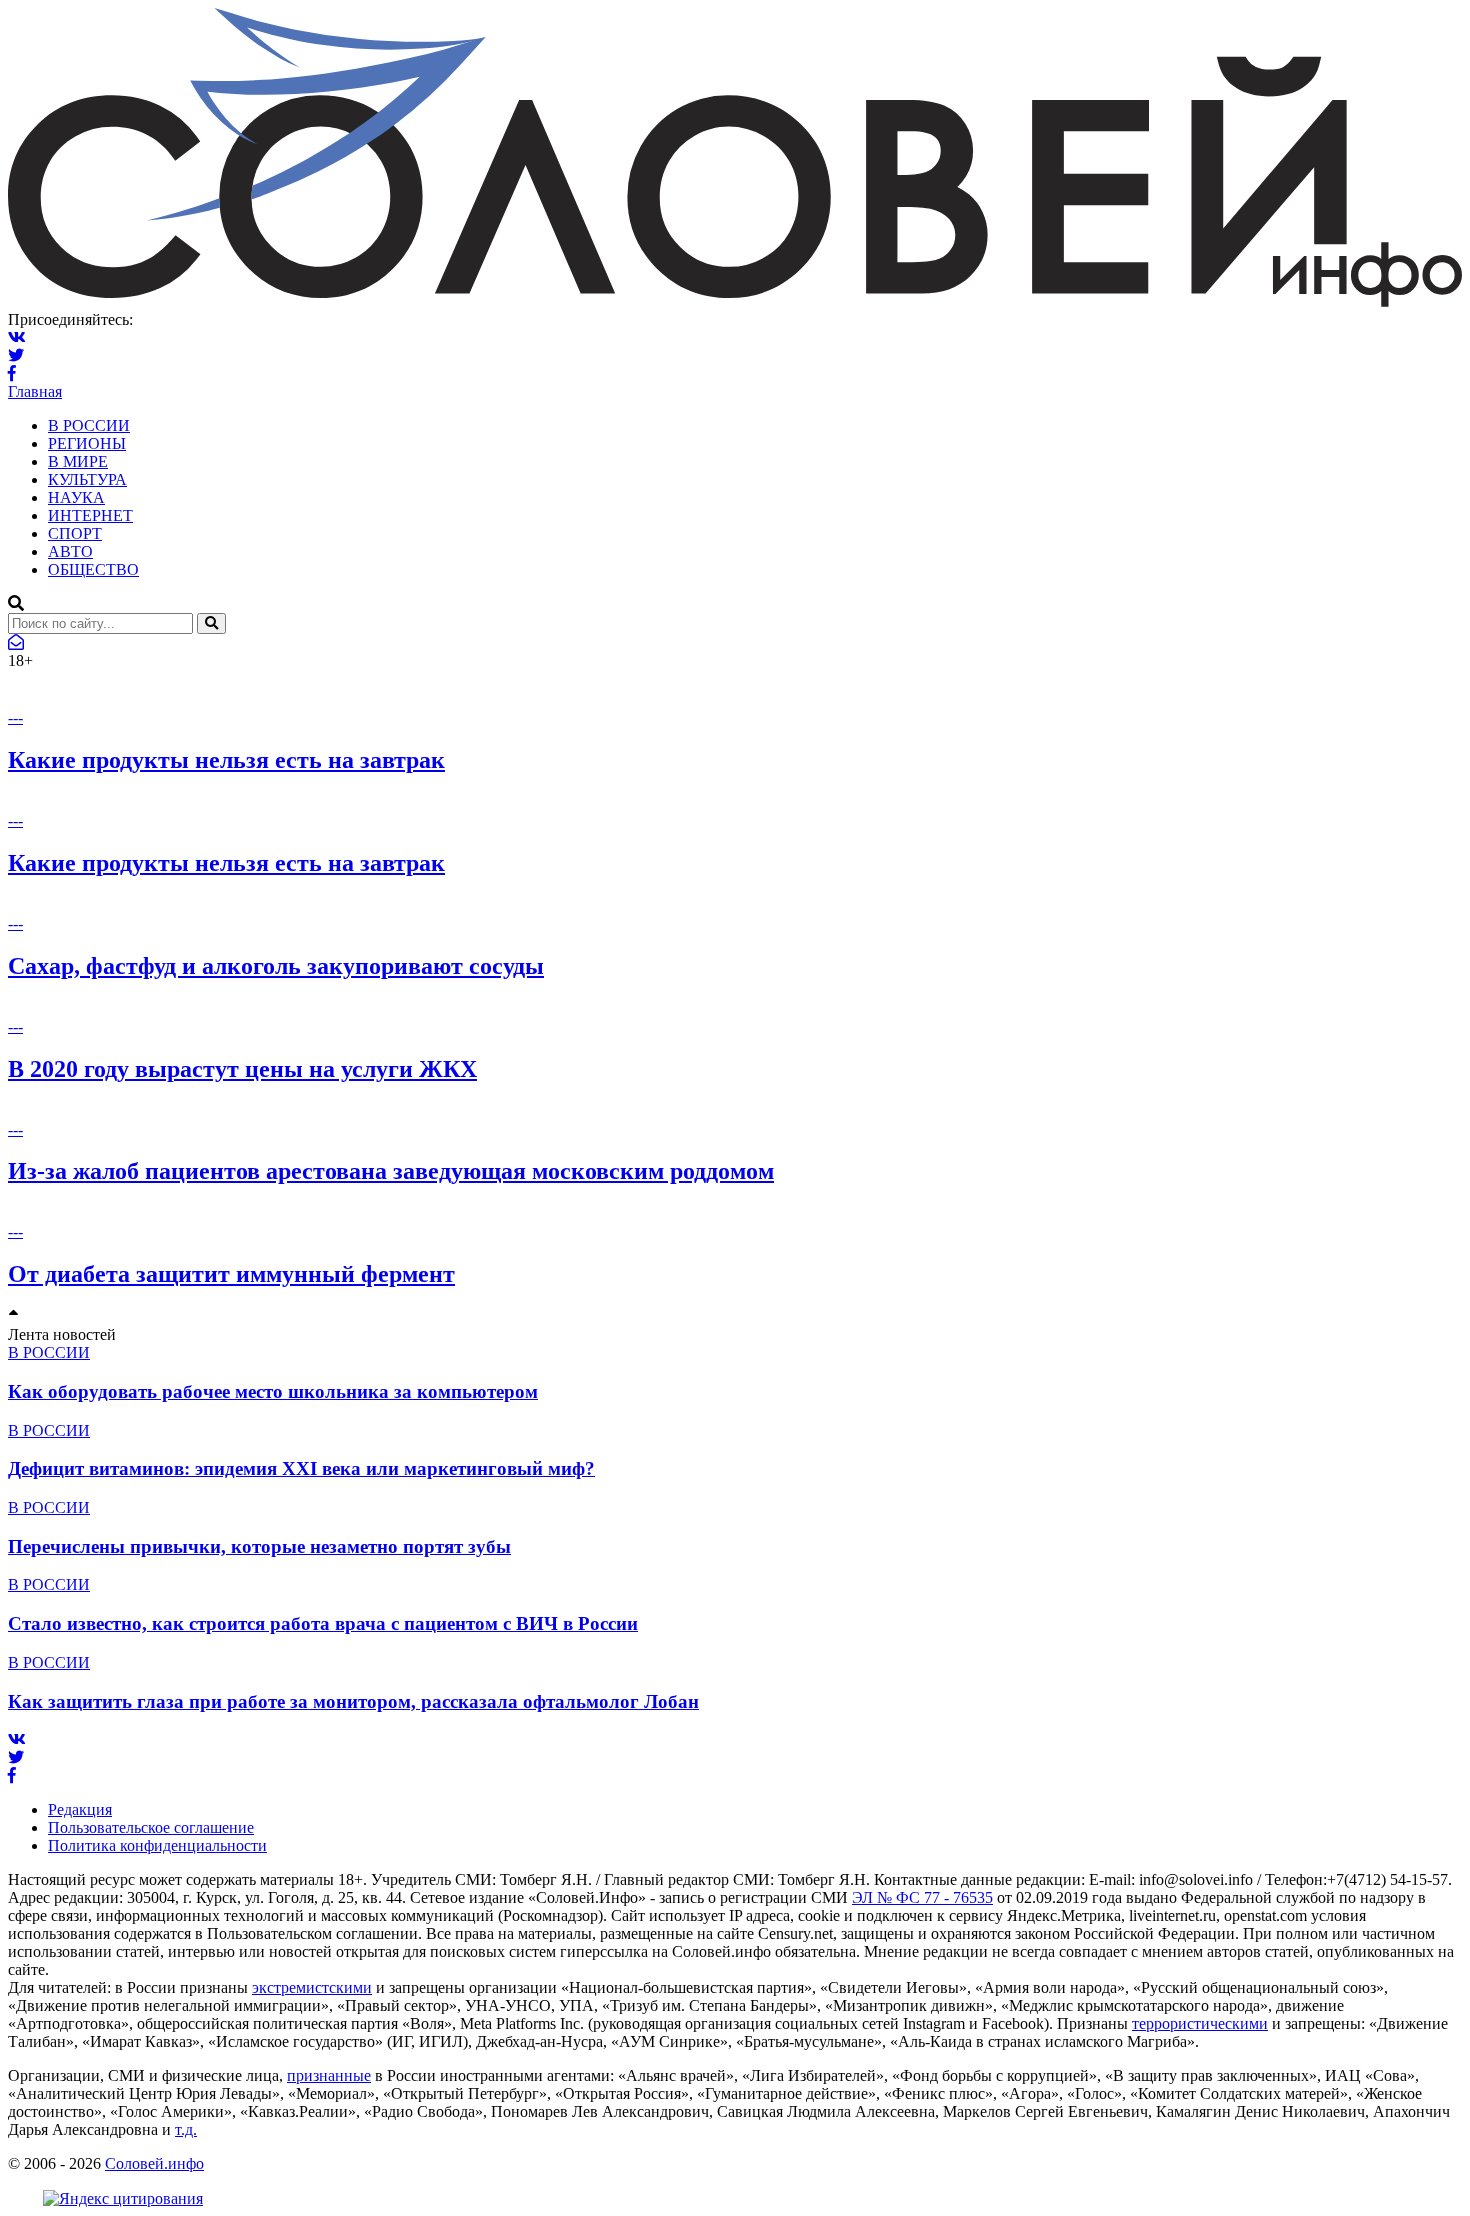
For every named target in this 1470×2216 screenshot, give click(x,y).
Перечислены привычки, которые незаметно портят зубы (259, 1546)
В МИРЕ (78, 461)
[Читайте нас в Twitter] (16, 355)
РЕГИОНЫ (87, 443)
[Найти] (211, 623)
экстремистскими (312, 1987)
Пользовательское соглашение (151, 1827)
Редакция (80, 1809)
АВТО (70, 551)
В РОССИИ (89, 425)
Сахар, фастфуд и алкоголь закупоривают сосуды (276, 966)
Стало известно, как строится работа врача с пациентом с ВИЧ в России (323, 1623)
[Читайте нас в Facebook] (12, 373)
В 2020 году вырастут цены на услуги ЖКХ (242, 1069)
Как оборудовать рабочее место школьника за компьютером (273, 1391)
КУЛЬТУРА (87, 479)
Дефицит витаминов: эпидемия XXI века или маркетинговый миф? (301, 1468)
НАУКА (76, 497)
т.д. (186, 2129)
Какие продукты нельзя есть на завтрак (226, 760)
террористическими (1200, 2023)
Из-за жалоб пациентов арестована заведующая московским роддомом (391, 1171)
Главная (35, 391)
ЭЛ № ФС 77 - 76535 (922, 1897)
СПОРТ (75, 533)
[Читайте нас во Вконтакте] (17, 337)
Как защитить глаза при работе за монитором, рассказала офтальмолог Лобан (353, 1701)
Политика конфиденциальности (157, 1845)
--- (15, 717)
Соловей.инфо (154, 2163)
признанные (329, 2075)
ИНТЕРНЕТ (90, 515)
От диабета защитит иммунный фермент (231, 1274)
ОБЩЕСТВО (93, 569)
